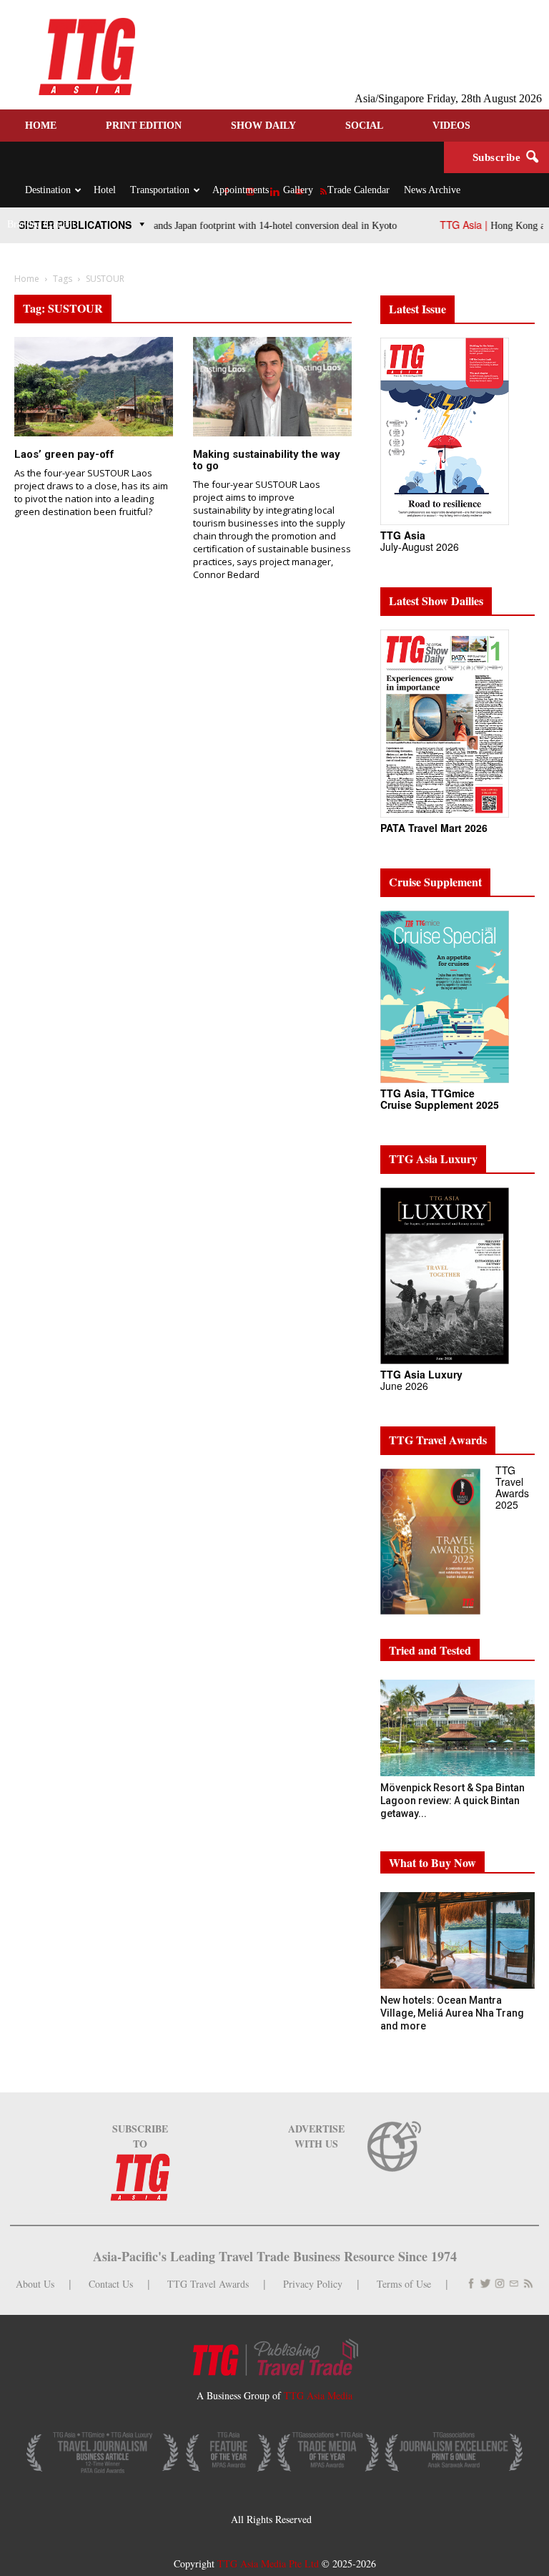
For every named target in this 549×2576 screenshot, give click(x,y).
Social (364, 126)
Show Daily (263, 126)
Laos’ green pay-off (64, 454)
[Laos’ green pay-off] (94, 387)
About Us (35, 2284)
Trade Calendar (358, 190)
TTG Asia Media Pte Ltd (269, 2563)
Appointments (241, 190)
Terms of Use (404, 2284)
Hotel (105, 190)
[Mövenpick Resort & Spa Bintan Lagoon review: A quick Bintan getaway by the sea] (457, 1728)
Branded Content (41, 224)
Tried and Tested (430, 1650)
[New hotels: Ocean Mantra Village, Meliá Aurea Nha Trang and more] (457, 1940)
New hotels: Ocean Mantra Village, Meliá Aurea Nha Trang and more (452, 2013)
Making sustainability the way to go (267, 460)
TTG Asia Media (318, 2395)
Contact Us (111, 2284)
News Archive (432, 190)
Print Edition (144, 126)
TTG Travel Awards (208, 2284)
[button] (532, 157)
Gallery (298, 190)
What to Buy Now (432, 1862)
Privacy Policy (313, 2284)
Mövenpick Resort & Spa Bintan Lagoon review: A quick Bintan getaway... (452, 1801)
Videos (451, 126)
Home (41, 126)
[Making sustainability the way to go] (272, 387)
